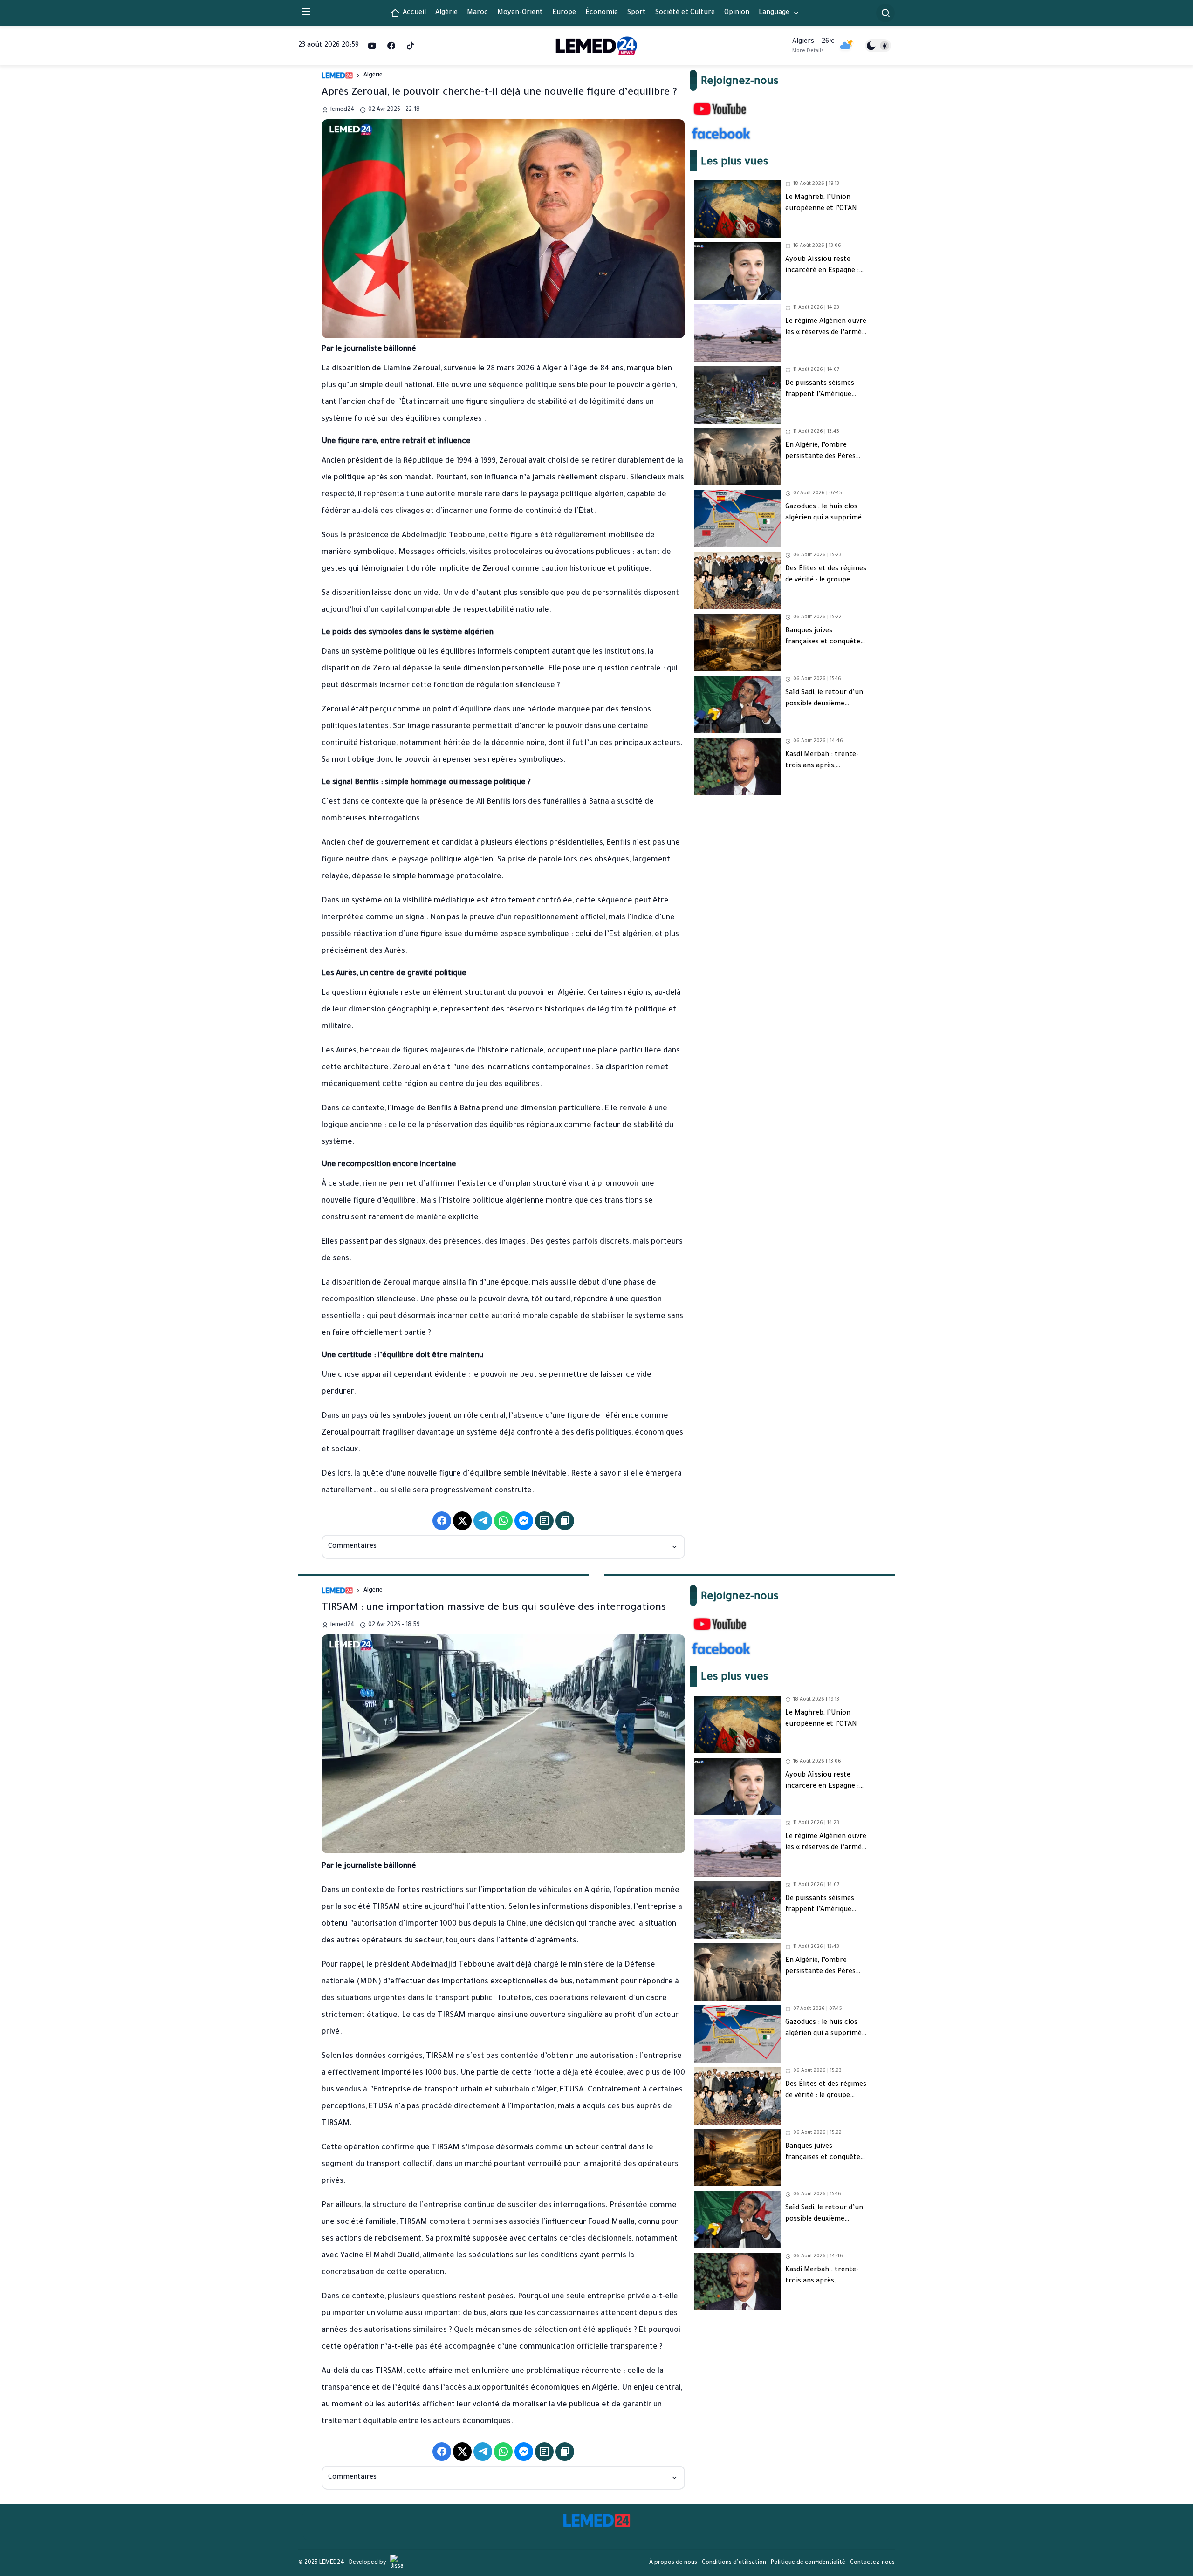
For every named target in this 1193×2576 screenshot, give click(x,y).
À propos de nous (673, 2563)
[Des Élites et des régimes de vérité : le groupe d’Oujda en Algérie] (781, 580)
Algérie (373, 75)
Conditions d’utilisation (734, 2563)
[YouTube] (372, 46)
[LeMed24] (597, 45)
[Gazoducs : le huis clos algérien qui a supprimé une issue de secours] (781, 518)
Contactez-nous (872, 2563)
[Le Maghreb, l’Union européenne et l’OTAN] (781, 209)
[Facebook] (391, 46)
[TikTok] (410, 46)
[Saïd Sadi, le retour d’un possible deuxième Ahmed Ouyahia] (781, 704)
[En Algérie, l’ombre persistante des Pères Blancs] (781, 457)
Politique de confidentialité (808, 2563)
